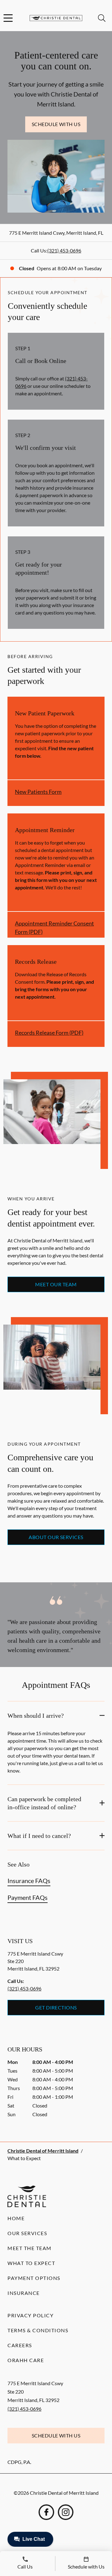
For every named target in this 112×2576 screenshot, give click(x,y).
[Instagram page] (66, 2512)
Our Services (27, 2233)
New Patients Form (38, 792)
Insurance (24, 2293)
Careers (20, 2345)
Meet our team (56, 1284)
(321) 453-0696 (64, 250)
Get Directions (56, 2007)
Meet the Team (30, 2248)
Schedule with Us (56, 124)
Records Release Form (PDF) (49, 1033)
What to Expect (31, 2263)
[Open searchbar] (102, 18)
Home (16, 2218)
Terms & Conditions (38, 2330)
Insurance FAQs (29, 1881)
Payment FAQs (28, 1897)
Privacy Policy (30, 2315)
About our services (56, 1537)
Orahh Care (26, 2360)
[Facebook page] (46, 2512)
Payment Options (34, 2278)
